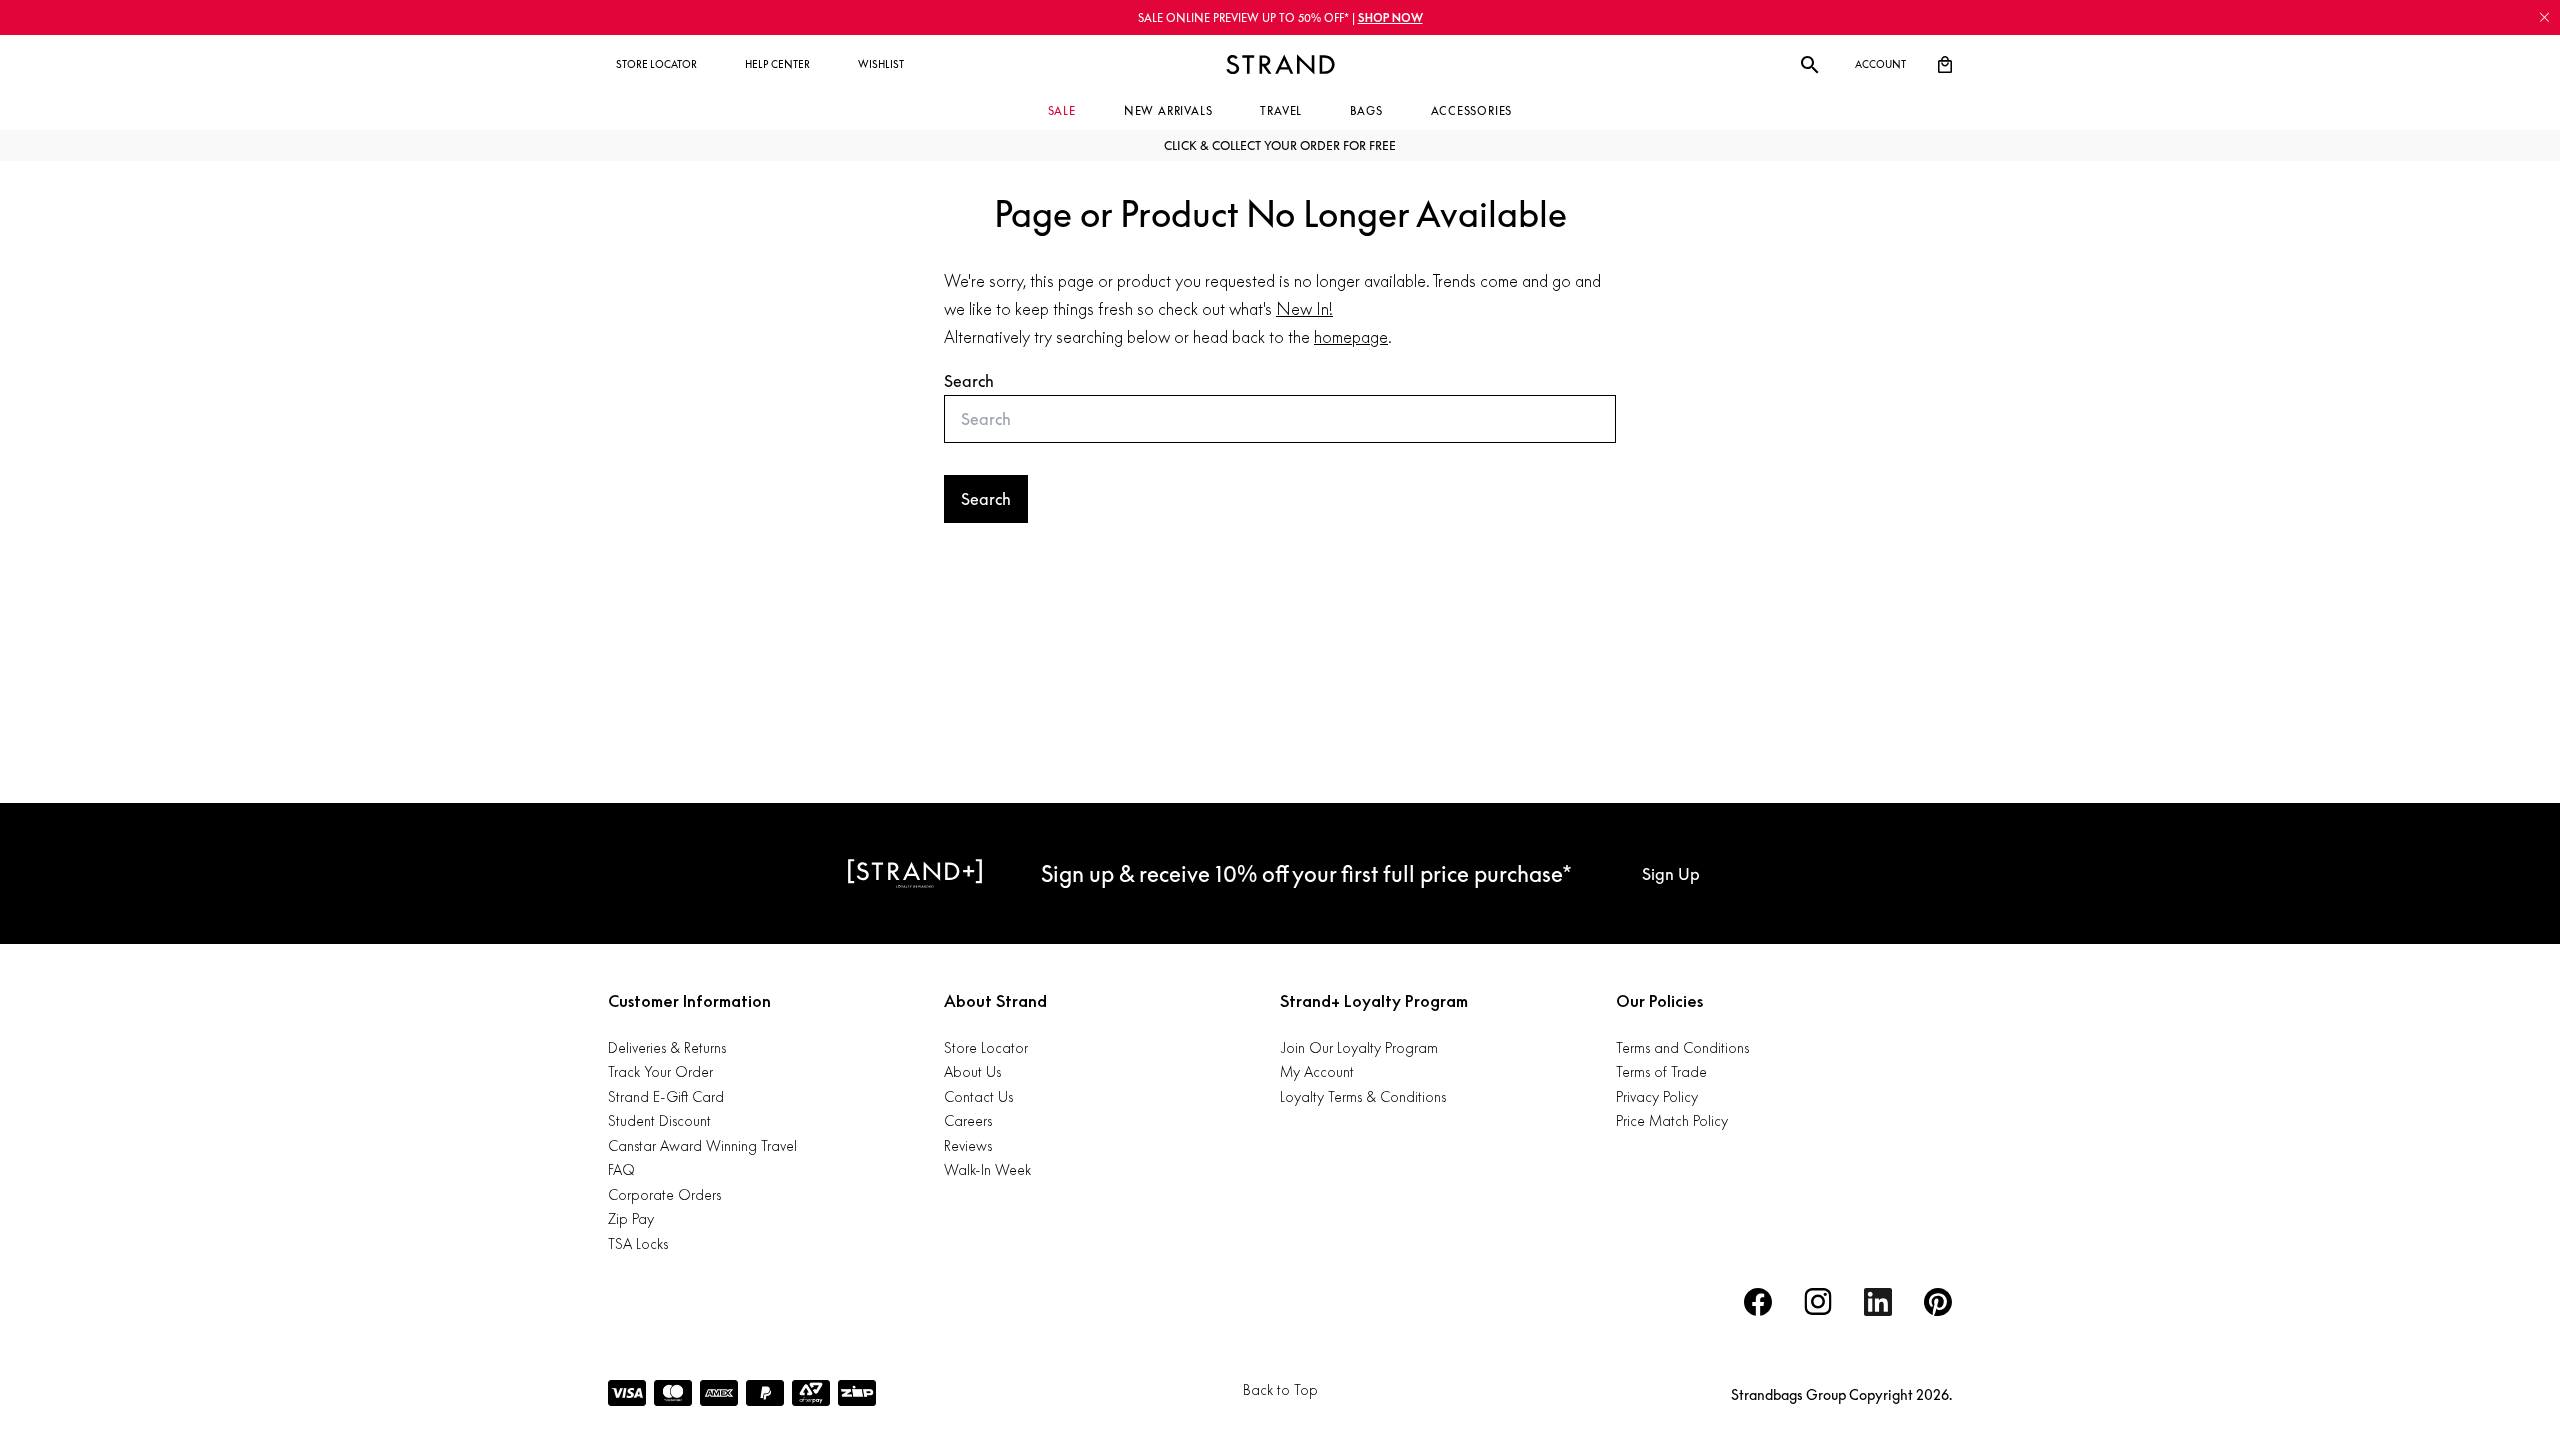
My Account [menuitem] (1317, 1071)
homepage (1351, 337)
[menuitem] (656, 65)
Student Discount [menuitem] (659, 1120)
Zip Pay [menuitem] (631, 1218)
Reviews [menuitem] (968, 1145)
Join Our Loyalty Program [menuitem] (1359, 1047)
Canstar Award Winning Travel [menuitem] (702, 1145)
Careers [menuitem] (968, 1120)
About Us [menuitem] (972, 1071)
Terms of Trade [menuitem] (1661, 1071)
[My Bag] (1945, 65)
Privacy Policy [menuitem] (1657, 1096)
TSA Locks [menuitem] (638, 1243)
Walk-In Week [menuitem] (987, 1169)
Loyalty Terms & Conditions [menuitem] (1363, 1096)
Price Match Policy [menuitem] (1672, 1120)
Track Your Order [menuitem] (660, 1071)
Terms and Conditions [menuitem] (1682, 1047)
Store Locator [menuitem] (986, 1047)
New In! (1304, 309)
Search (969, 381)
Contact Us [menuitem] (978, 1096)
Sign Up (1671, 874)
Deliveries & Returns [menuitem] (667, 1047)
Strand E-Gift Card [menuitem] (666, 1096)
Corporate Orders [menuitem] (664, 1194)
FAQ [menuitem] (621, 1169)
